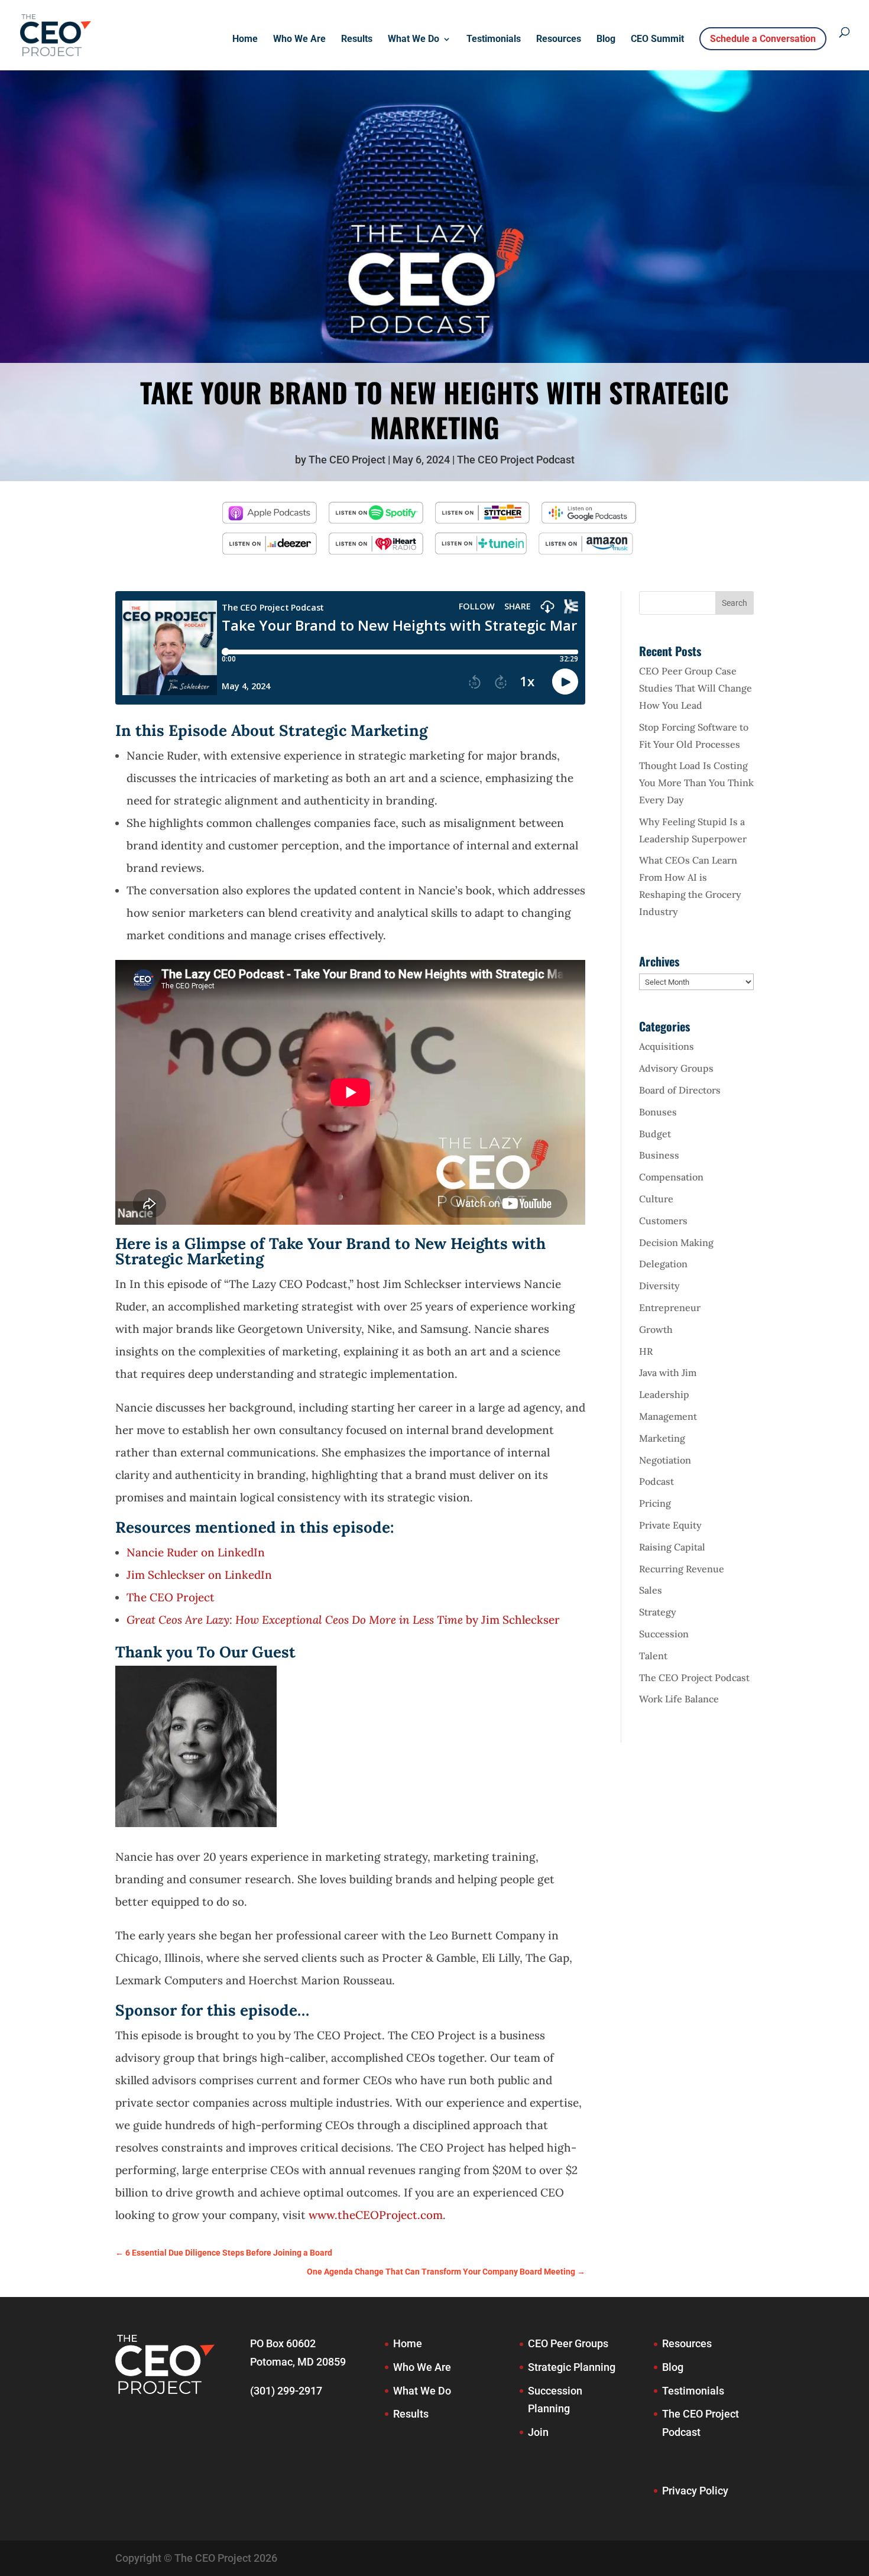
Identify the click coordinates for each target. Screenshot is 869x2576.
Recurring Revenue (682, 1569)
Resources (559, 40)
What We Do (414, 40)
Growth (656, 1329)
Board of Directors (680, 1090)
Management (668, 1416)
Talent (653, 1656)
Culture (656, 1199)
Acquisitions (667, 1046)
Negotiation (665, 1460)
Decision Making (676, 1242)
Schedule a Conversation (763, 39)
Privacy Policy (695, 2491)
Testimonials (494, 40)
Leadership (664, 1394)
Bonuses (658, 1112)
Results (357, 40)
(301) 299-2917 (286, 2391)
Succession (664, 1634)
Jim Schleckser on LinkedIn (199, 1575)
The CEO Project (347, 460)
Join (538, 2432)
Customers (663, 1221)
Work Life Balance (679, 1699)
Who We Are (299, 40)
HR (646, 1351)
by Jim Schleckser (343, 1620)
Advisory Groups (676, 1068)
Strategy (658, 1612)
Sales (651, 1590)
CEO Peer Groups (568, 2343)
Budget (655, 1134)
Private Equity (670, 1525)
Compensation (671, 1177)
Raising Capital (672, 1547)
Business (659, 1155)
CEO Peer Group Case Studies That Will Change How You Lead (695, 688)
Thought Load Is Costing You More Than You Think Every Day (696, 783)
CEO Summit (657, 40)
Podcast (656, 1481)
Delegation (663, 1264)
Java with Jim (668, 1373)
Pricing (655, 1503)
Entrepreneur (670, 1308)
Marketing (662, 1438)
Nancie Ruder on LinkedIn (196, 1552)
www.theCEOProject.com (376, 2215)
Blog (606, 40)
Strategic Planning (572, 2367)
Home (245, 40)
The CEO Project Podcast (516, 460)
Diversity (659, 1286)
